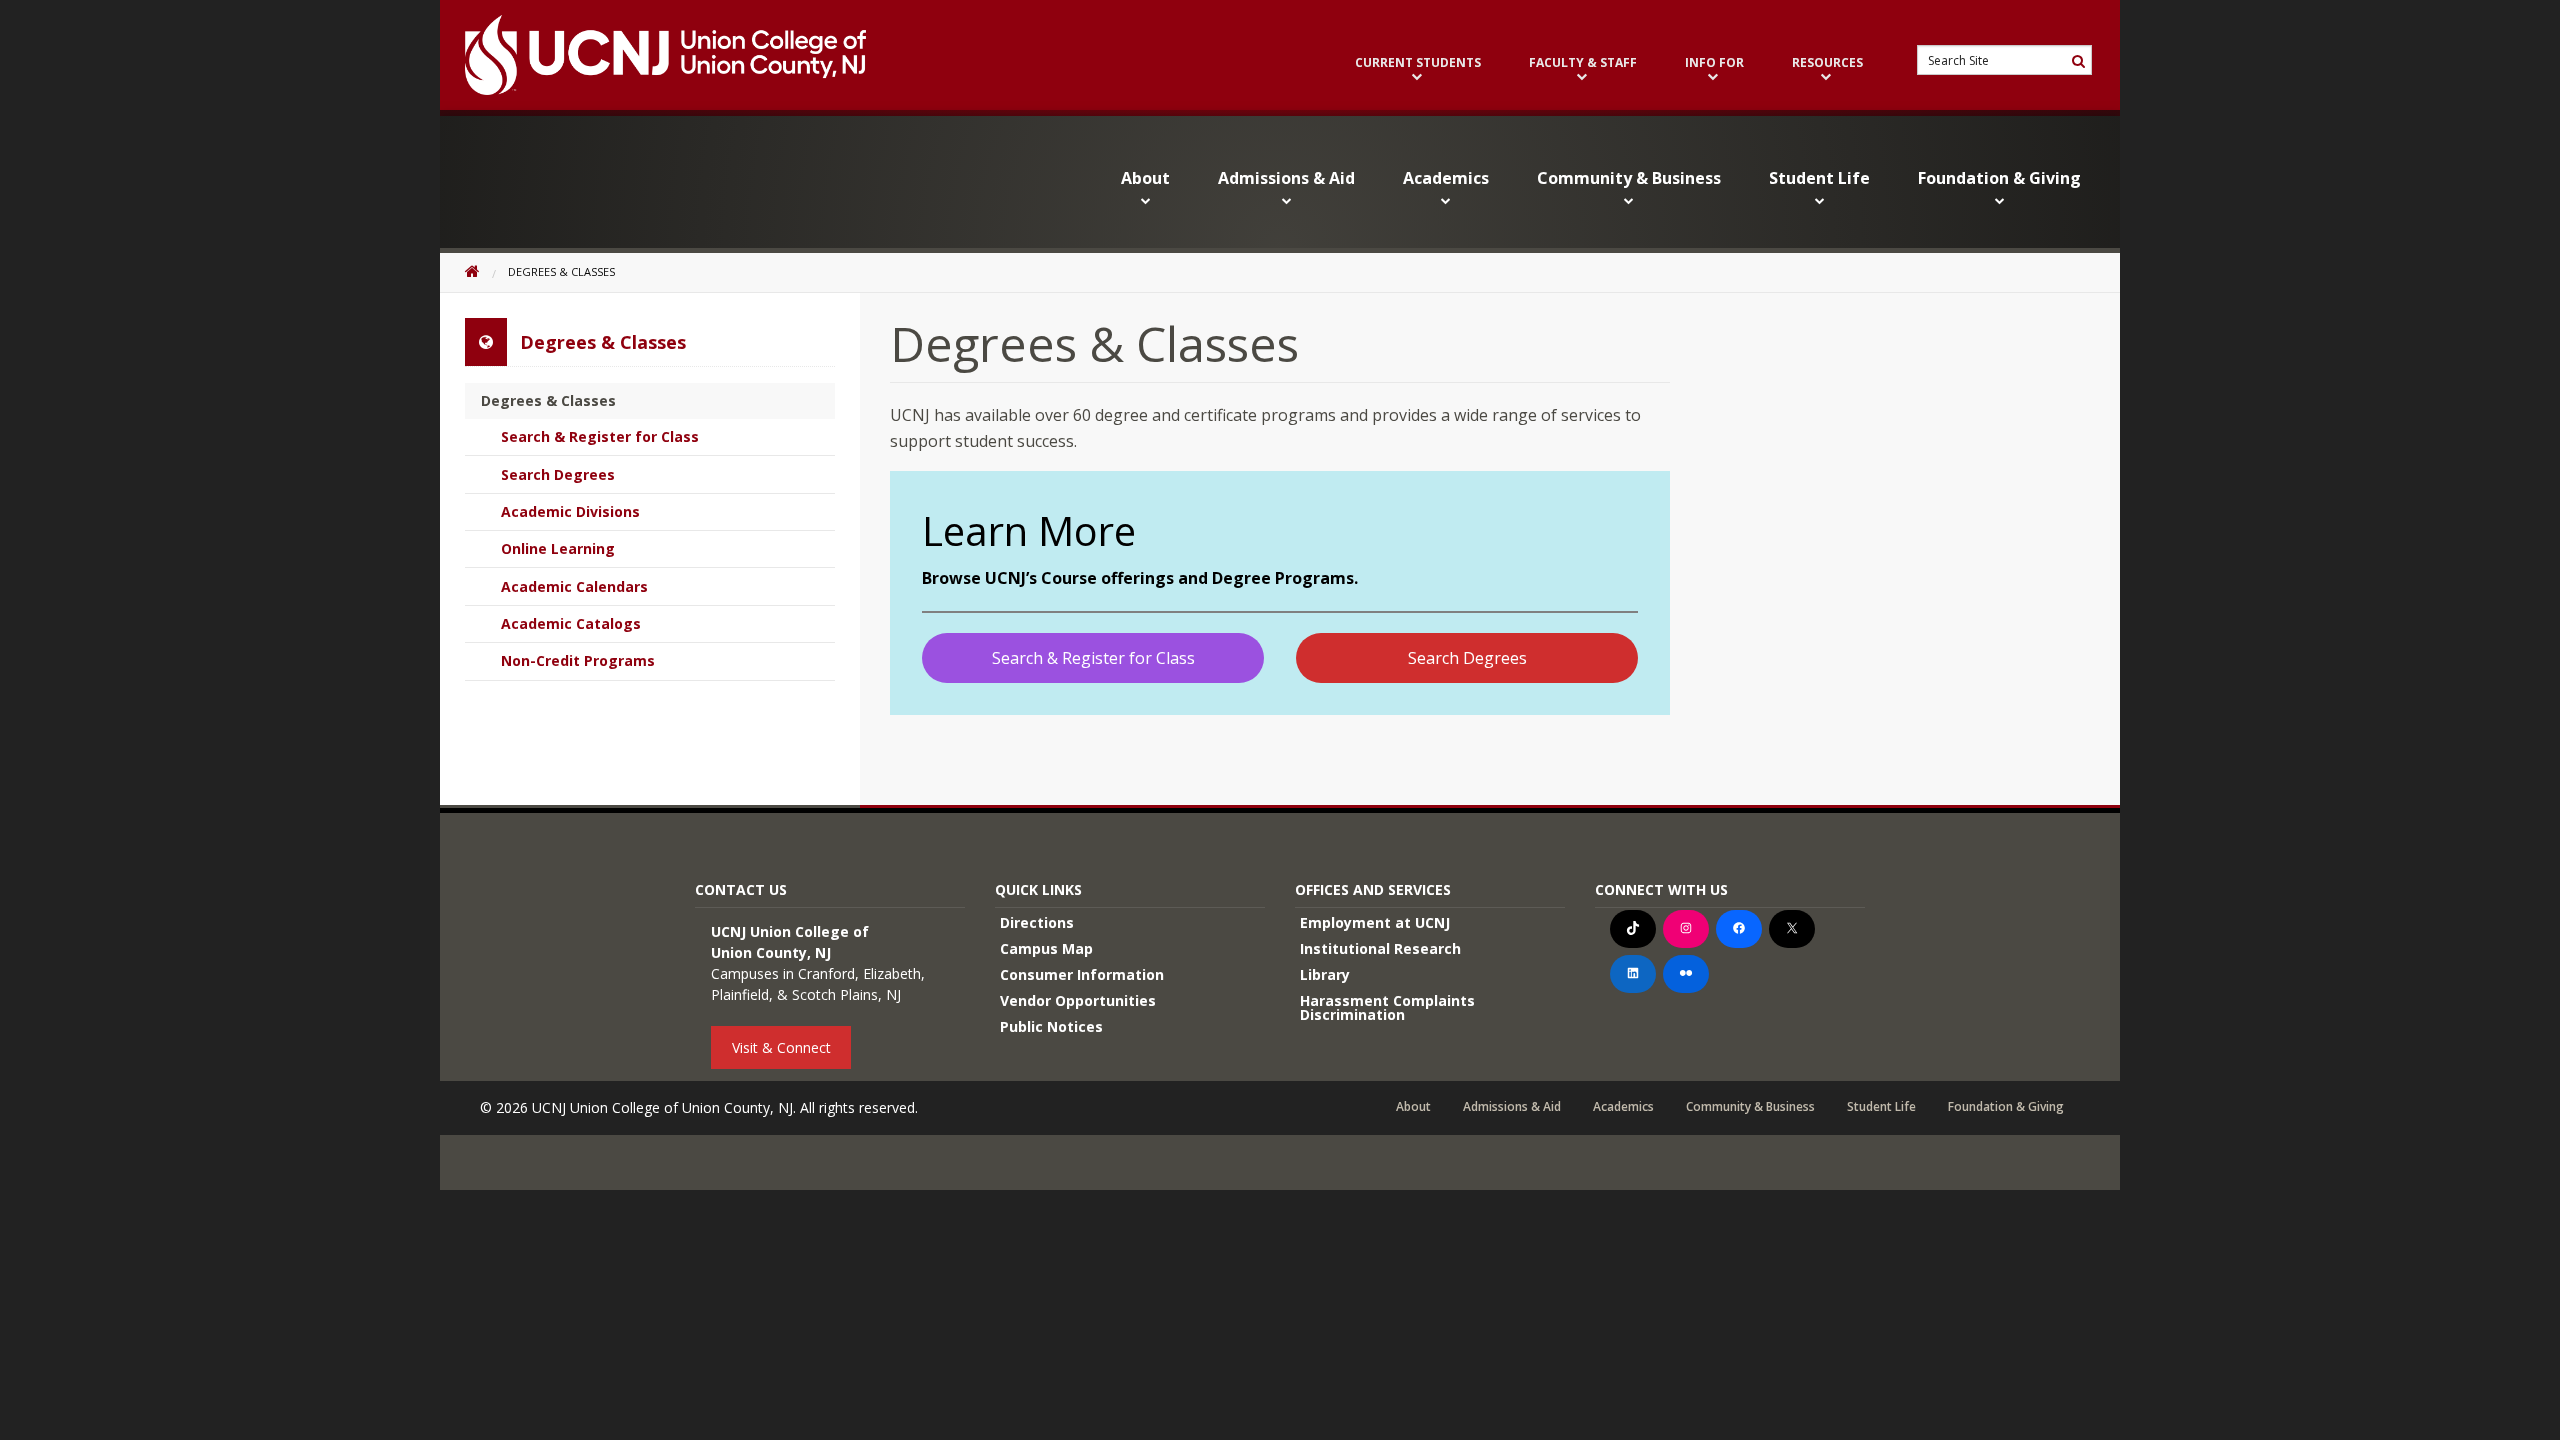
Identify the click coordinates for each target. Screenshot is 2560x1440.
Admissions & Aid (1286, 178)
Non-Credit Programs (578, 660)
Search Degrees (1467, 658)
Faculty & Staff (1583, 64)
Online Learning (558, 548)
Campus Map (1046, 948)
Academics (1446, 178)
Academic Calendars (574, 586)
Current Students (1418, 64)
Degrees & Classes (548, 400)
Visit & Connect (781, 1047)
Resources (1827, 64)
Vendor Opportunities (1078, 1000)
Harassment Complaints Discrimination (1387, 1007)
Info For (1714, 64)
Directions (1037, 922)
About (1145, 178)
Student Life (1819, 178)
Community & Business (1629, 178)
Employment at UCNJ (1375, 922)
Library (1325, 974)
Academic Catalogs (571, 623)
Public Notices (1051, 1026)
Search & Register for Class (1093, 658)
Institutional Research (1380, 948)
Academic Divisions (570, 511)
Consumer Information (1082, 974)
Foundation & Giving (1999, 178)
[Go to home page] (653, 55)
